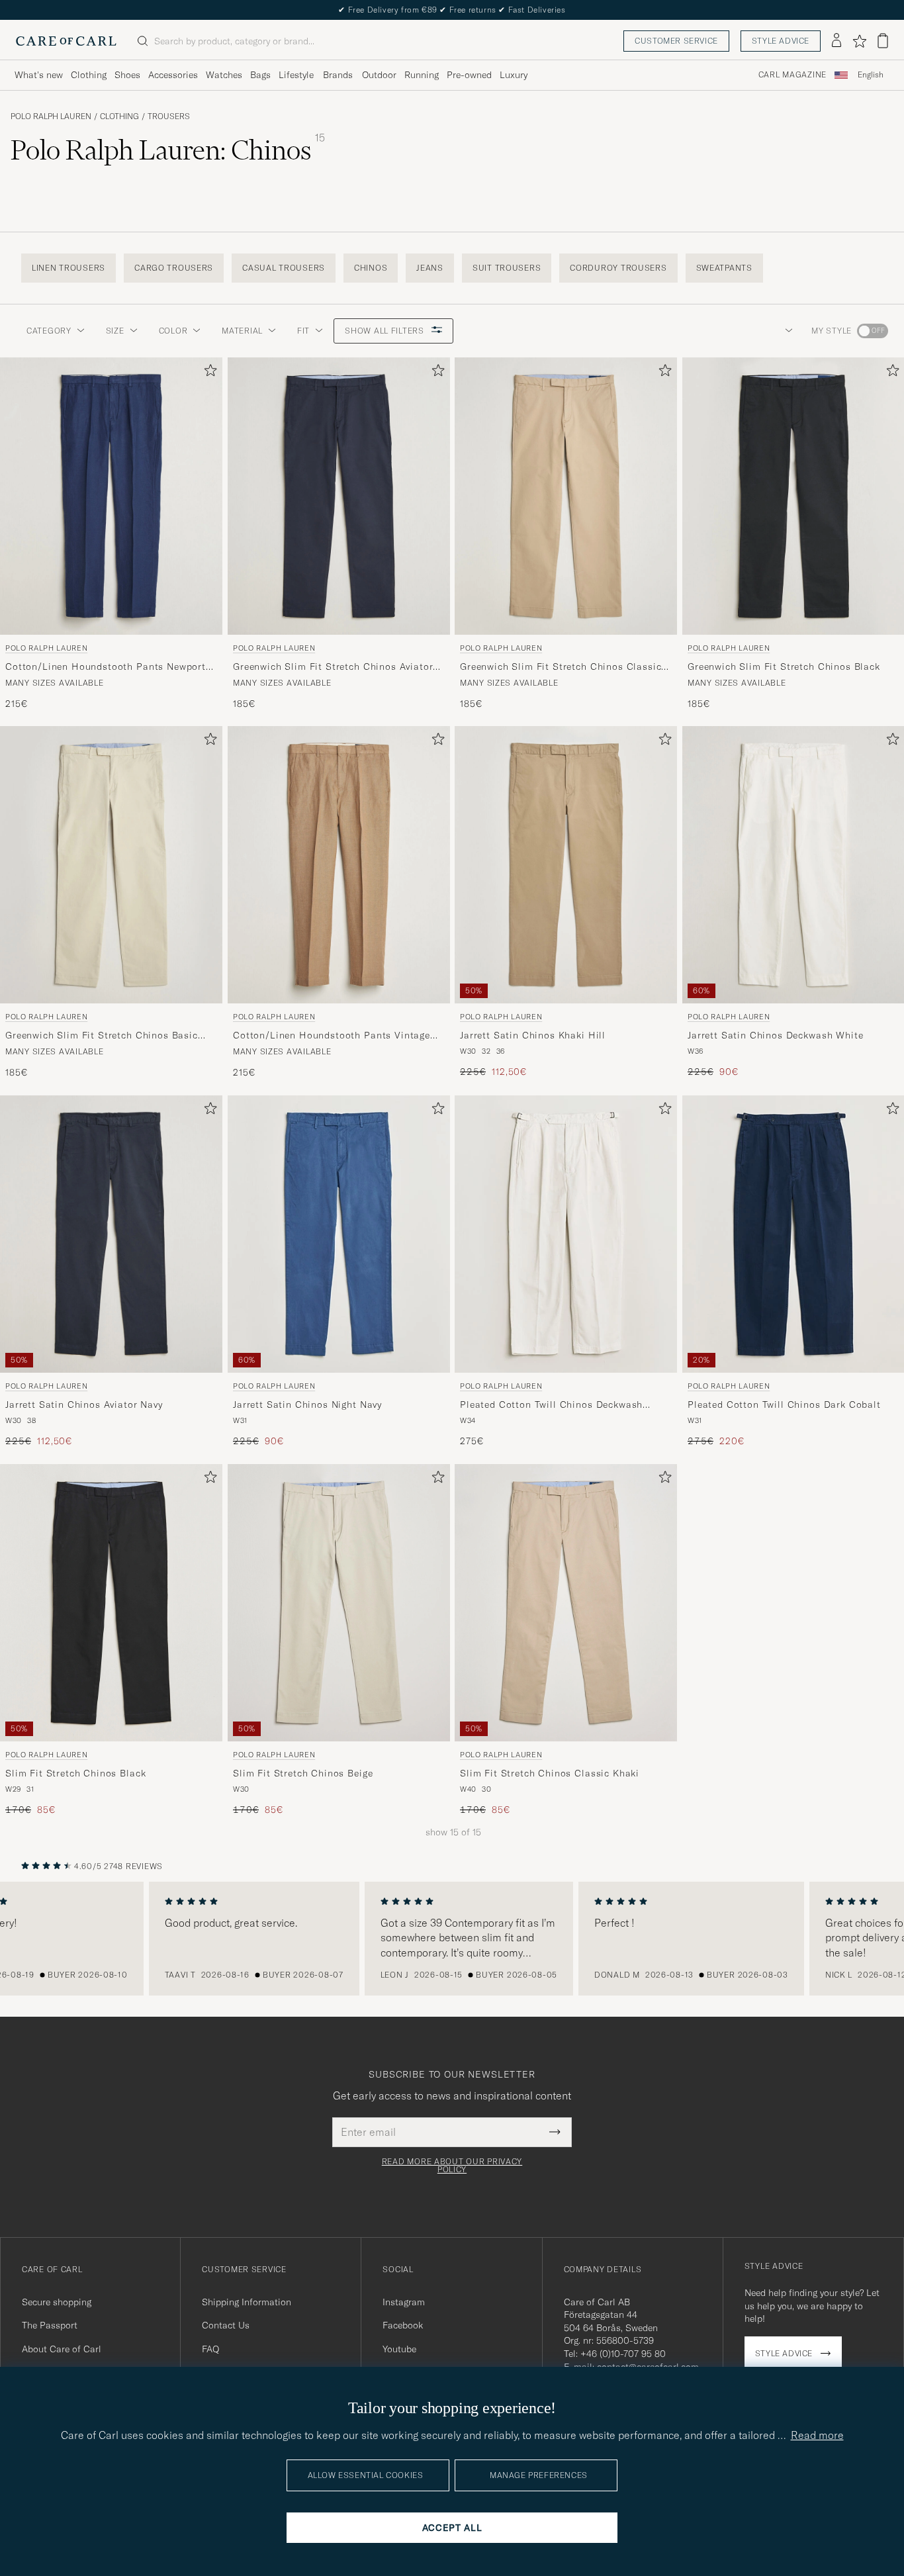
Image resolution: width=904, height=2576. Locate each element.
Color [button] (173, 331)
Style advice (781, 41)
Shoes (127, 75)
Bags (260, 75)
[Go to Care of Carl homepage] (66, 41)
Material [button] (242, 331)
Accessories (173, 75)
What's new (39, 75)
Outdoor (379, 75)
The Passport (50, 2325)
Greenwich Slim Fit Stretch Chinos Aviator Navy (333, 667)
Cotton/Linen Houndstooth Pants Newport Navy (106, 667)
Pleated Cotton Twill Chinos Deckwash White (551, 1406)
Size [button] (115, 331)
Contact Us (226, 2325)
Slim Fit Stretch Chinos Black (75, 1773)
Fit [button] (303, 331)
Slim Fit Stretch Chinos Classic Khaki (550, 1773)
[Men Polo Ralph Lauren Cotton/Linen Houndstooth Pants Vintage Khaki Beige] (339, 865)
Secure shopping (57, 2302)
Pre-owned (469, 75)
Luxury (514, 75)
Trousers (169, 116)
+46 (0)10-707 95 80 (623, 2354)
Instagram (404, 2302)
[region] (452, 1939)
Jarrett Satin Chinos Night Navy (307, 1405)
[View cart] (883, 41)
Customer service (676, 41)
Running (422, 75)
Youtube (399, 2349)
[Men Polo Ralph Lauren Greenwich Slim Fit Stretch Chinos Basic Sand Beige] (111, 865)
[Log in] (836, 41)
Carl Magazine (792, 75)
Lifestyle (296, 75)
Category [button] (49, 331)
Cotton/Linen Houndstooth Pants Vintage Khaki (332, 1036)
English (871, 75)
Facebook (403, 2325)
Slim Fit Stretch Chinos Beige (303, 1773)
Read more (817, 2435)
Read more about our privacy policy (452, 2166)
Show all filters (385, 331)
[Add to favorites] (208, 373)
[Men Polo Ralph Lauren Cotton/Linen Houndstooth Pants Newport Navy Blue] (111, 496)
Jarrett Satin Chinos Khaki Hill (533, 1036)
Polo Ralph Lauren (51, 116)
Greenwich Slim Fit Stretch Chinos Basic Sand (102, 1036)
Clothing (89, 75)
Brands (338, 75)
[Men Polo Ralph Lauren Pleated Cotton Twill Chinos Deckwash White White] (566, 1234)
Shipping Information (247, 2302)
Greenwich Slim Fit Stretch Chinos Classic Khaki (561, 667)
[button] (786, 331)
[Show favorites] (859, 41)
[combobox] (871, 75)
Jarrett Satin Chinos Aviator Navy (84, 1405)
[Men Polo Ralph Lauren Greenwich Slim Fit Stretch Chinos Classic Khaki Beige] (566, 496)
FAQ (210, 2349)
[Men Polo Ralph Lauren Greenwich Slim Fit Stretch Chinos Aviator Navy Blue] (339, 496)
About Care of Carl (62, 2349)
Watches (224, 75)
